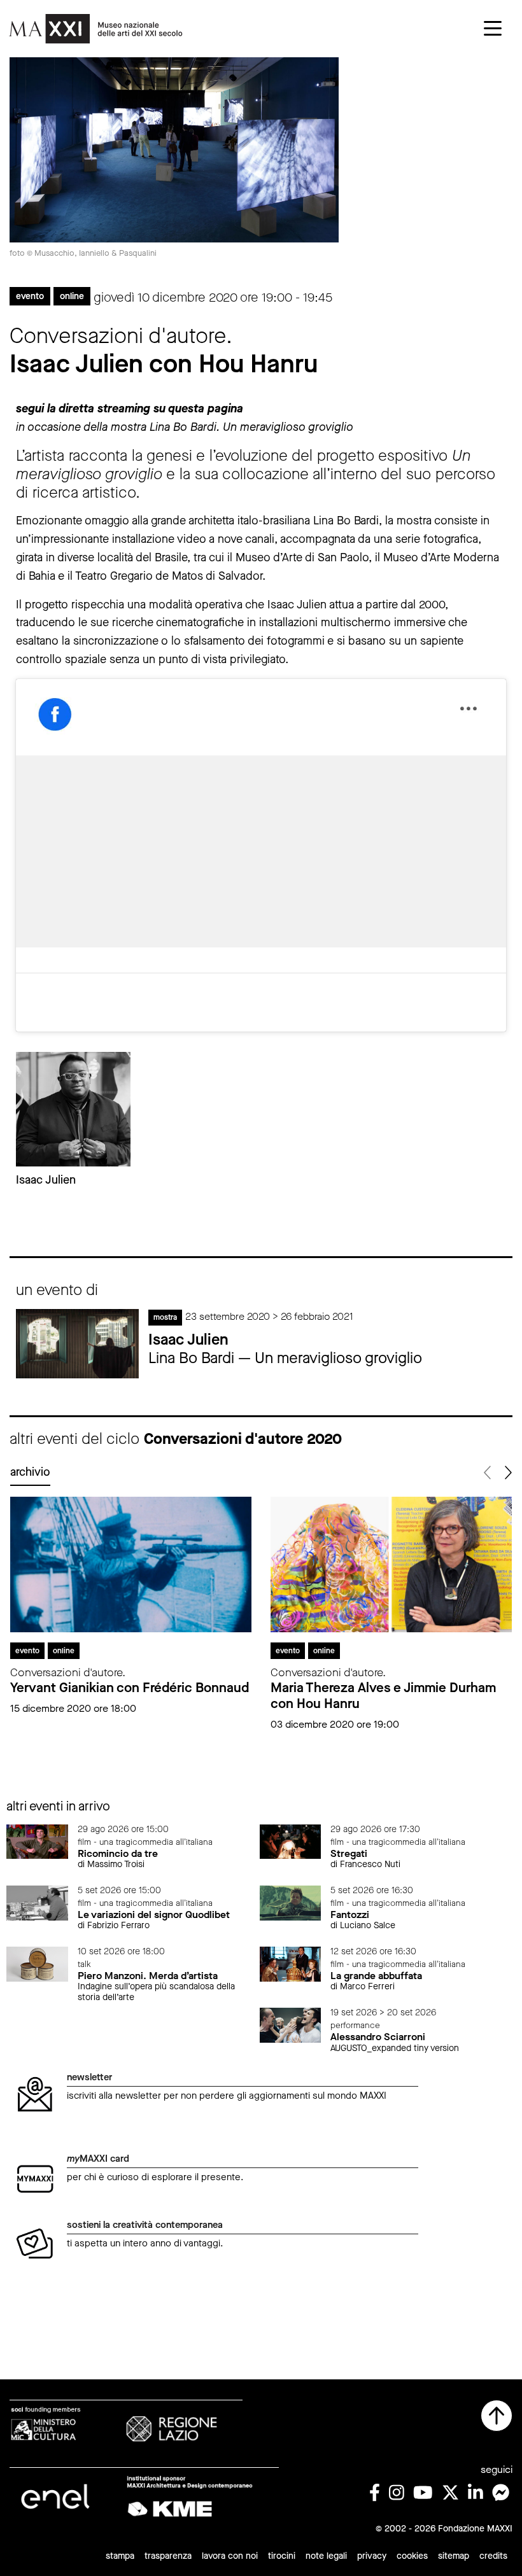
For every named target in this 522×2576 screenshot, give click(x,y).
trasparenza (168, 2556)
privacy (372, 2556)
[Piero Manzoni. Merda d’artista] (37, 1963)
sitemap (454, 2556)
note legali (326, 2556)
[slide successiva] (507, 1473)
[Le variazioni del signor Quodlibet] (37, 1902)
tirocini (282, 2556)
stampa (120, 2556)
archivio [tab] (30, 1472)
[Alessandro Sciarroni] (291, 2025)
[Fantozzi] (291, 1902)
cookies (412, 2556)
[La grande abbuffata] (291, 1963)
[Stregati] (291, 1841)
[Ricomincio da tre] (37, 1841)
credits (493, 2556)
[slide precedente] (488, 1473)
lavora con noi (230, 2556)
